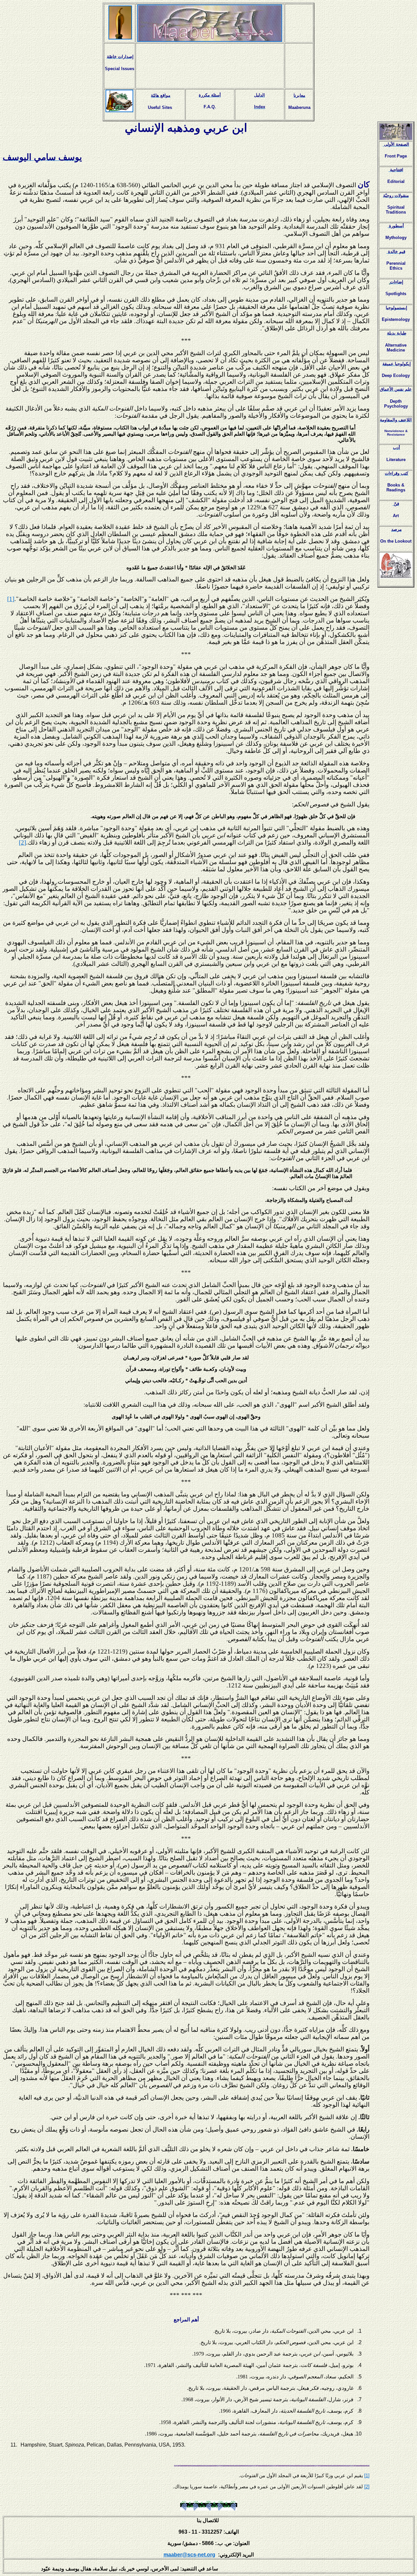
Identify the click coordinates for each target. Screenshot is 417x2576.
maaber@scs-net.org (189, 2555)
